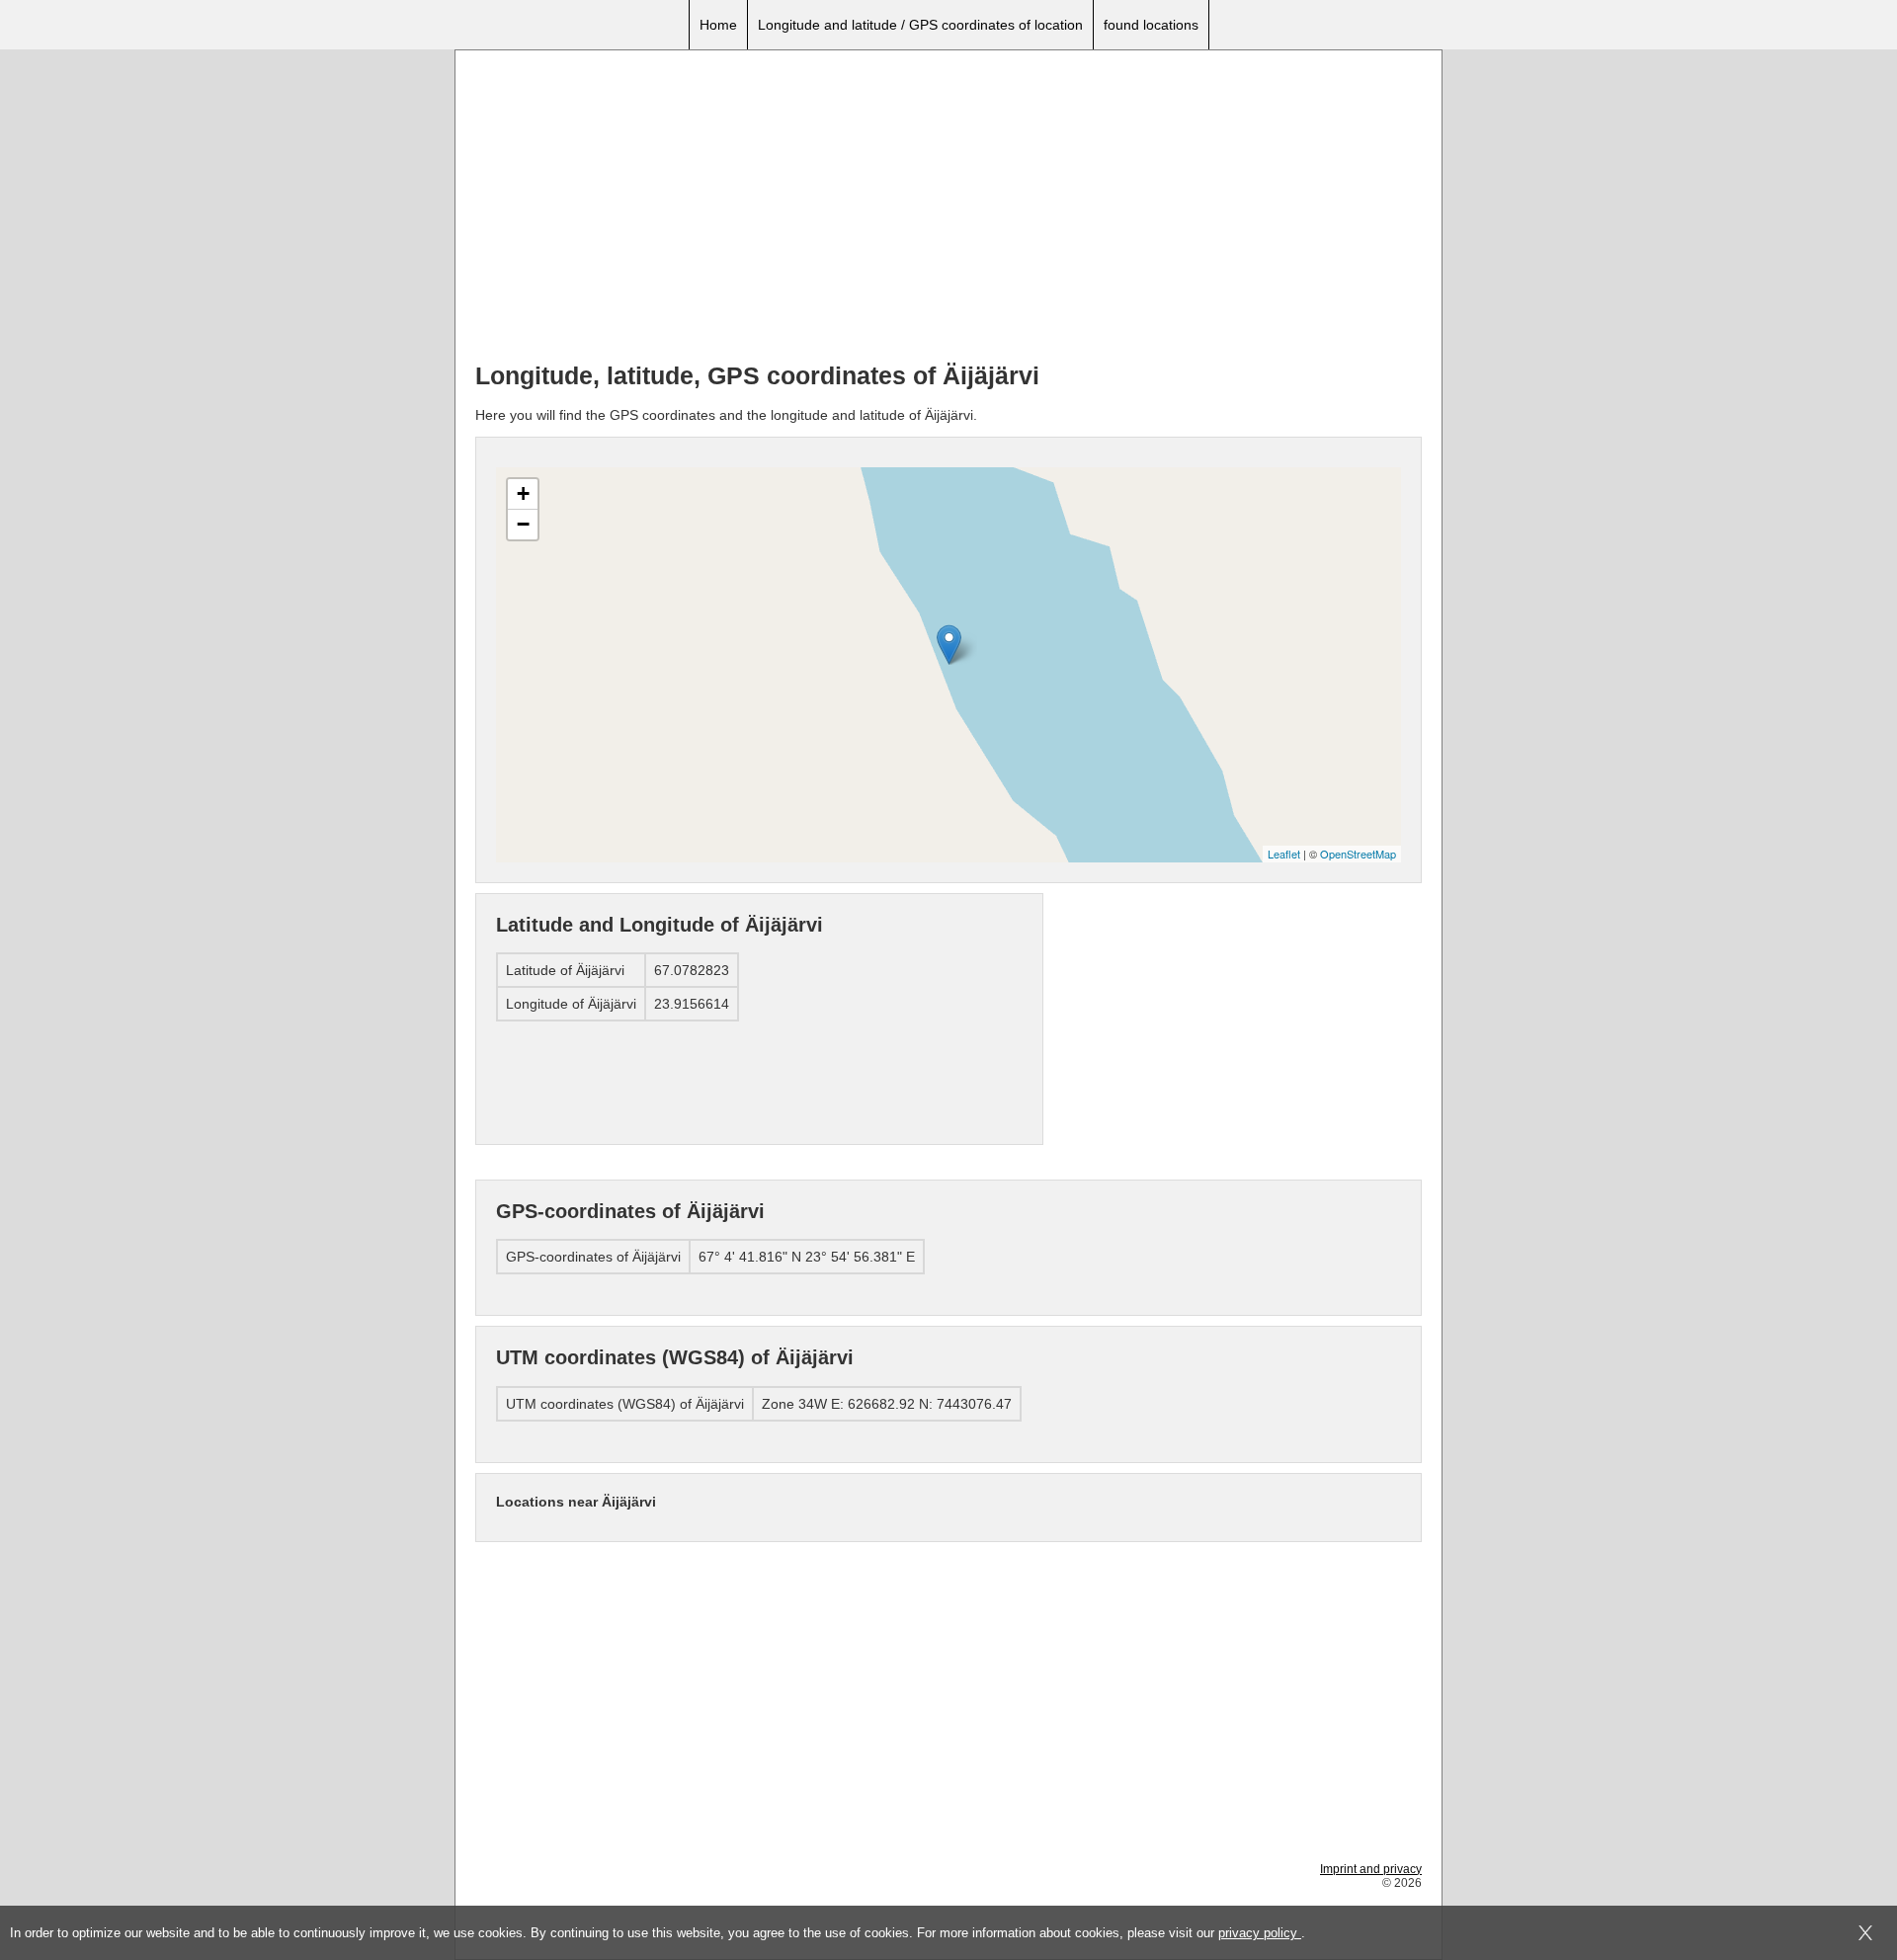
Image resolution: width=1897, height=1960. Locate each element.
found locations (1151, 25)
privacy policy (1260, 1933)
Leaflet (1284, 854)
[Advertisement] (948, 208)
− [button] (523, 524)
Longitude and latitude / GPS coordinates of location (920, 25)
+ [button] (523, 493)
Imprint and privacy (1371, 1869)
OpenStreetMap (1358, 854)
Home (718, 25)
